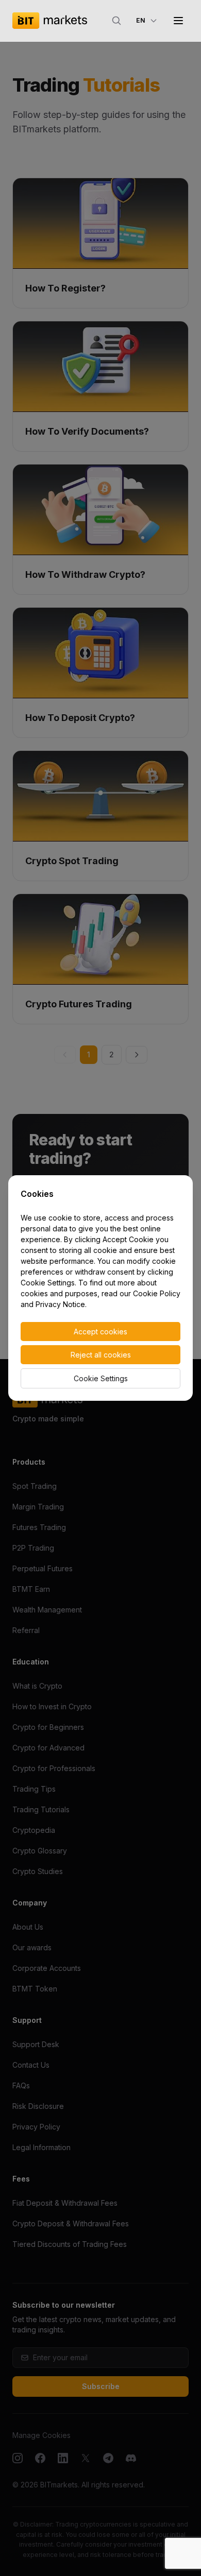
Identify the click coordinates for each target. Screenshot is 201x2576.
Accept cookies (100, 1332)
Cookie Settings (101, 1378)
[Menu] (178, 21)
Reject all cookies (101, 1355)
